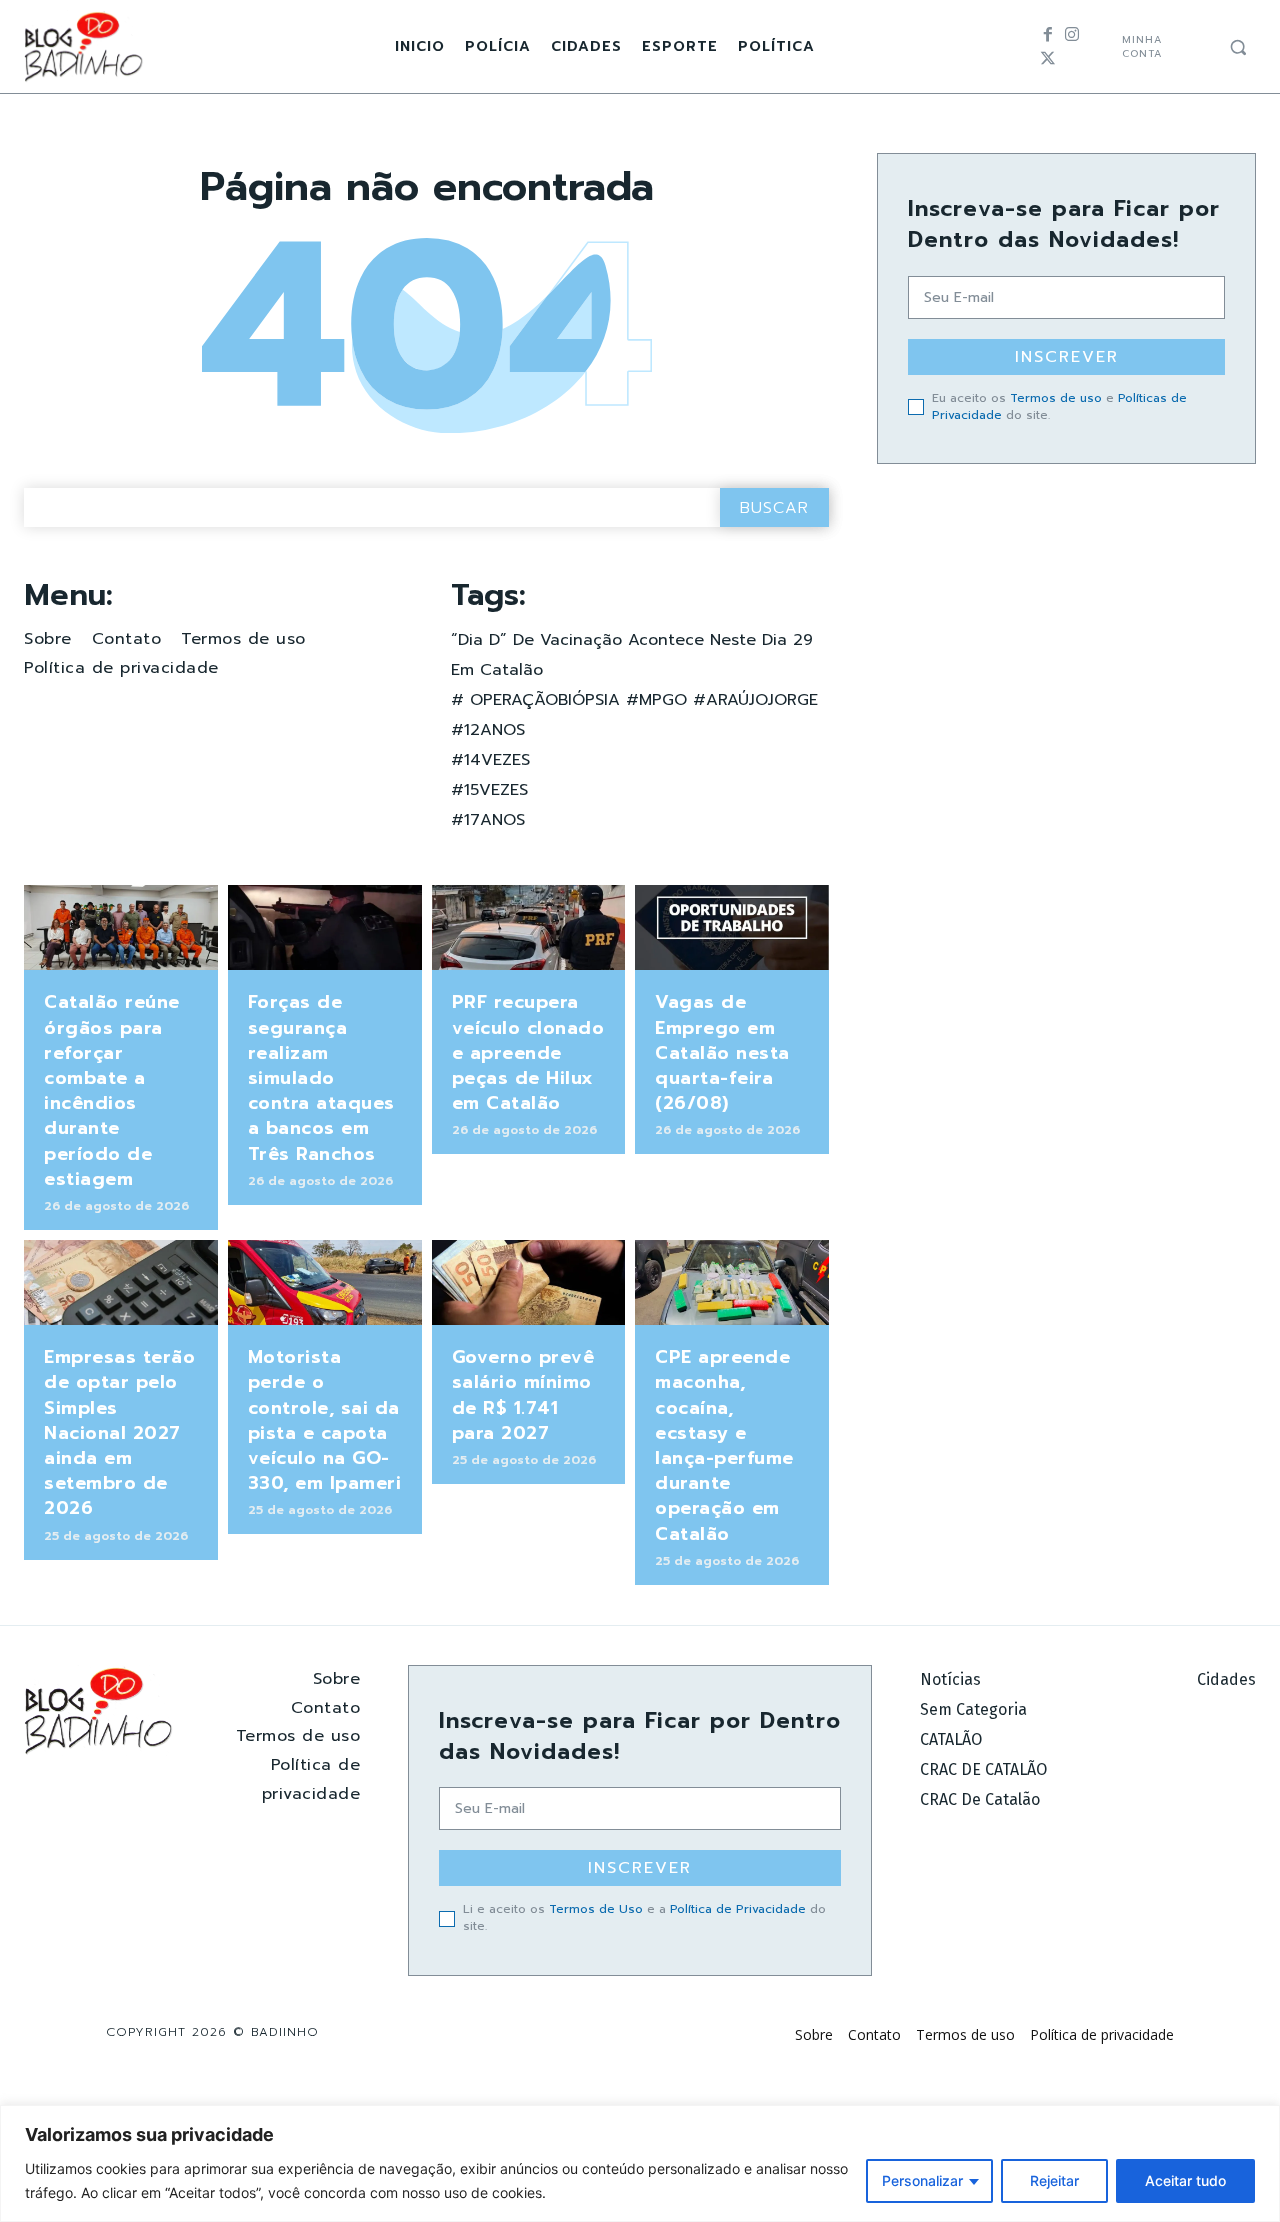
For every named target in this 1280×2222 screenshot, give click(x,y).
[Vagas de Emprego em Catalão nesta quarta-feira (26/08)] (732, 927)
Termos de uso (1056, 398)
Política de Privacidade (738, 1909)
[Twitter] (1048, 59)
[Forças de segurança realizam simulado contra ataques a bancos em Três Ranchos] (325, 927)
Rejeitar (1054, 2180)
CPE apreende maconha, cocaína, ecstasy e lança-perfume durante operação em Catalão (724, 1445)
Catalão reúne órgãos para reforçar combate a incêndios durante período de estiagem (112, 1090)
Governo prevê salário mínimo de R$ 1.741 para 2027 (523, 1395)
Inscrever (1067, 357)
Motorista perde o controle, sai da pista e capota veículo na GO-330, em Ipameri (325, 1420)
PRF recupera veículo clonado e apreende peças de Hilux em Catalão (528, 1052)
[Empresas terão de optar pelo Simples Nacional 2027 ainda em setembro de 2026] (121, 1282)
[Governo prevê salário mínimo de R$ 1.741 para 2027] (529, 1282)
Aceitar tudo (1185, 2180)
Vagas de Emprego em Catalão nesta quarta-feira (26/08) (722, 1052)
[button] (1238, 47)
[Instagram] (1072, 35)
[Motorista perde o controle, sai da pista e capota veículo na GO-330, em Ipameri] (325, 1282)
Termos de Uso (596, 1909)
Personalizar (922, 2180)
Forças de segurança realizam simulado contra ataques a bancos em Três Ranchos (321, 1077)
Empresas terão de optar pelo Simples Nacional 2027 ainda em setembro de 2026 (119, 1432)
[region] (640, 2163)
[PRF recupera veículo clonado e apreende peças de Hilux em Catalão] (529, 927)
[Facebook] (1048, 35)
